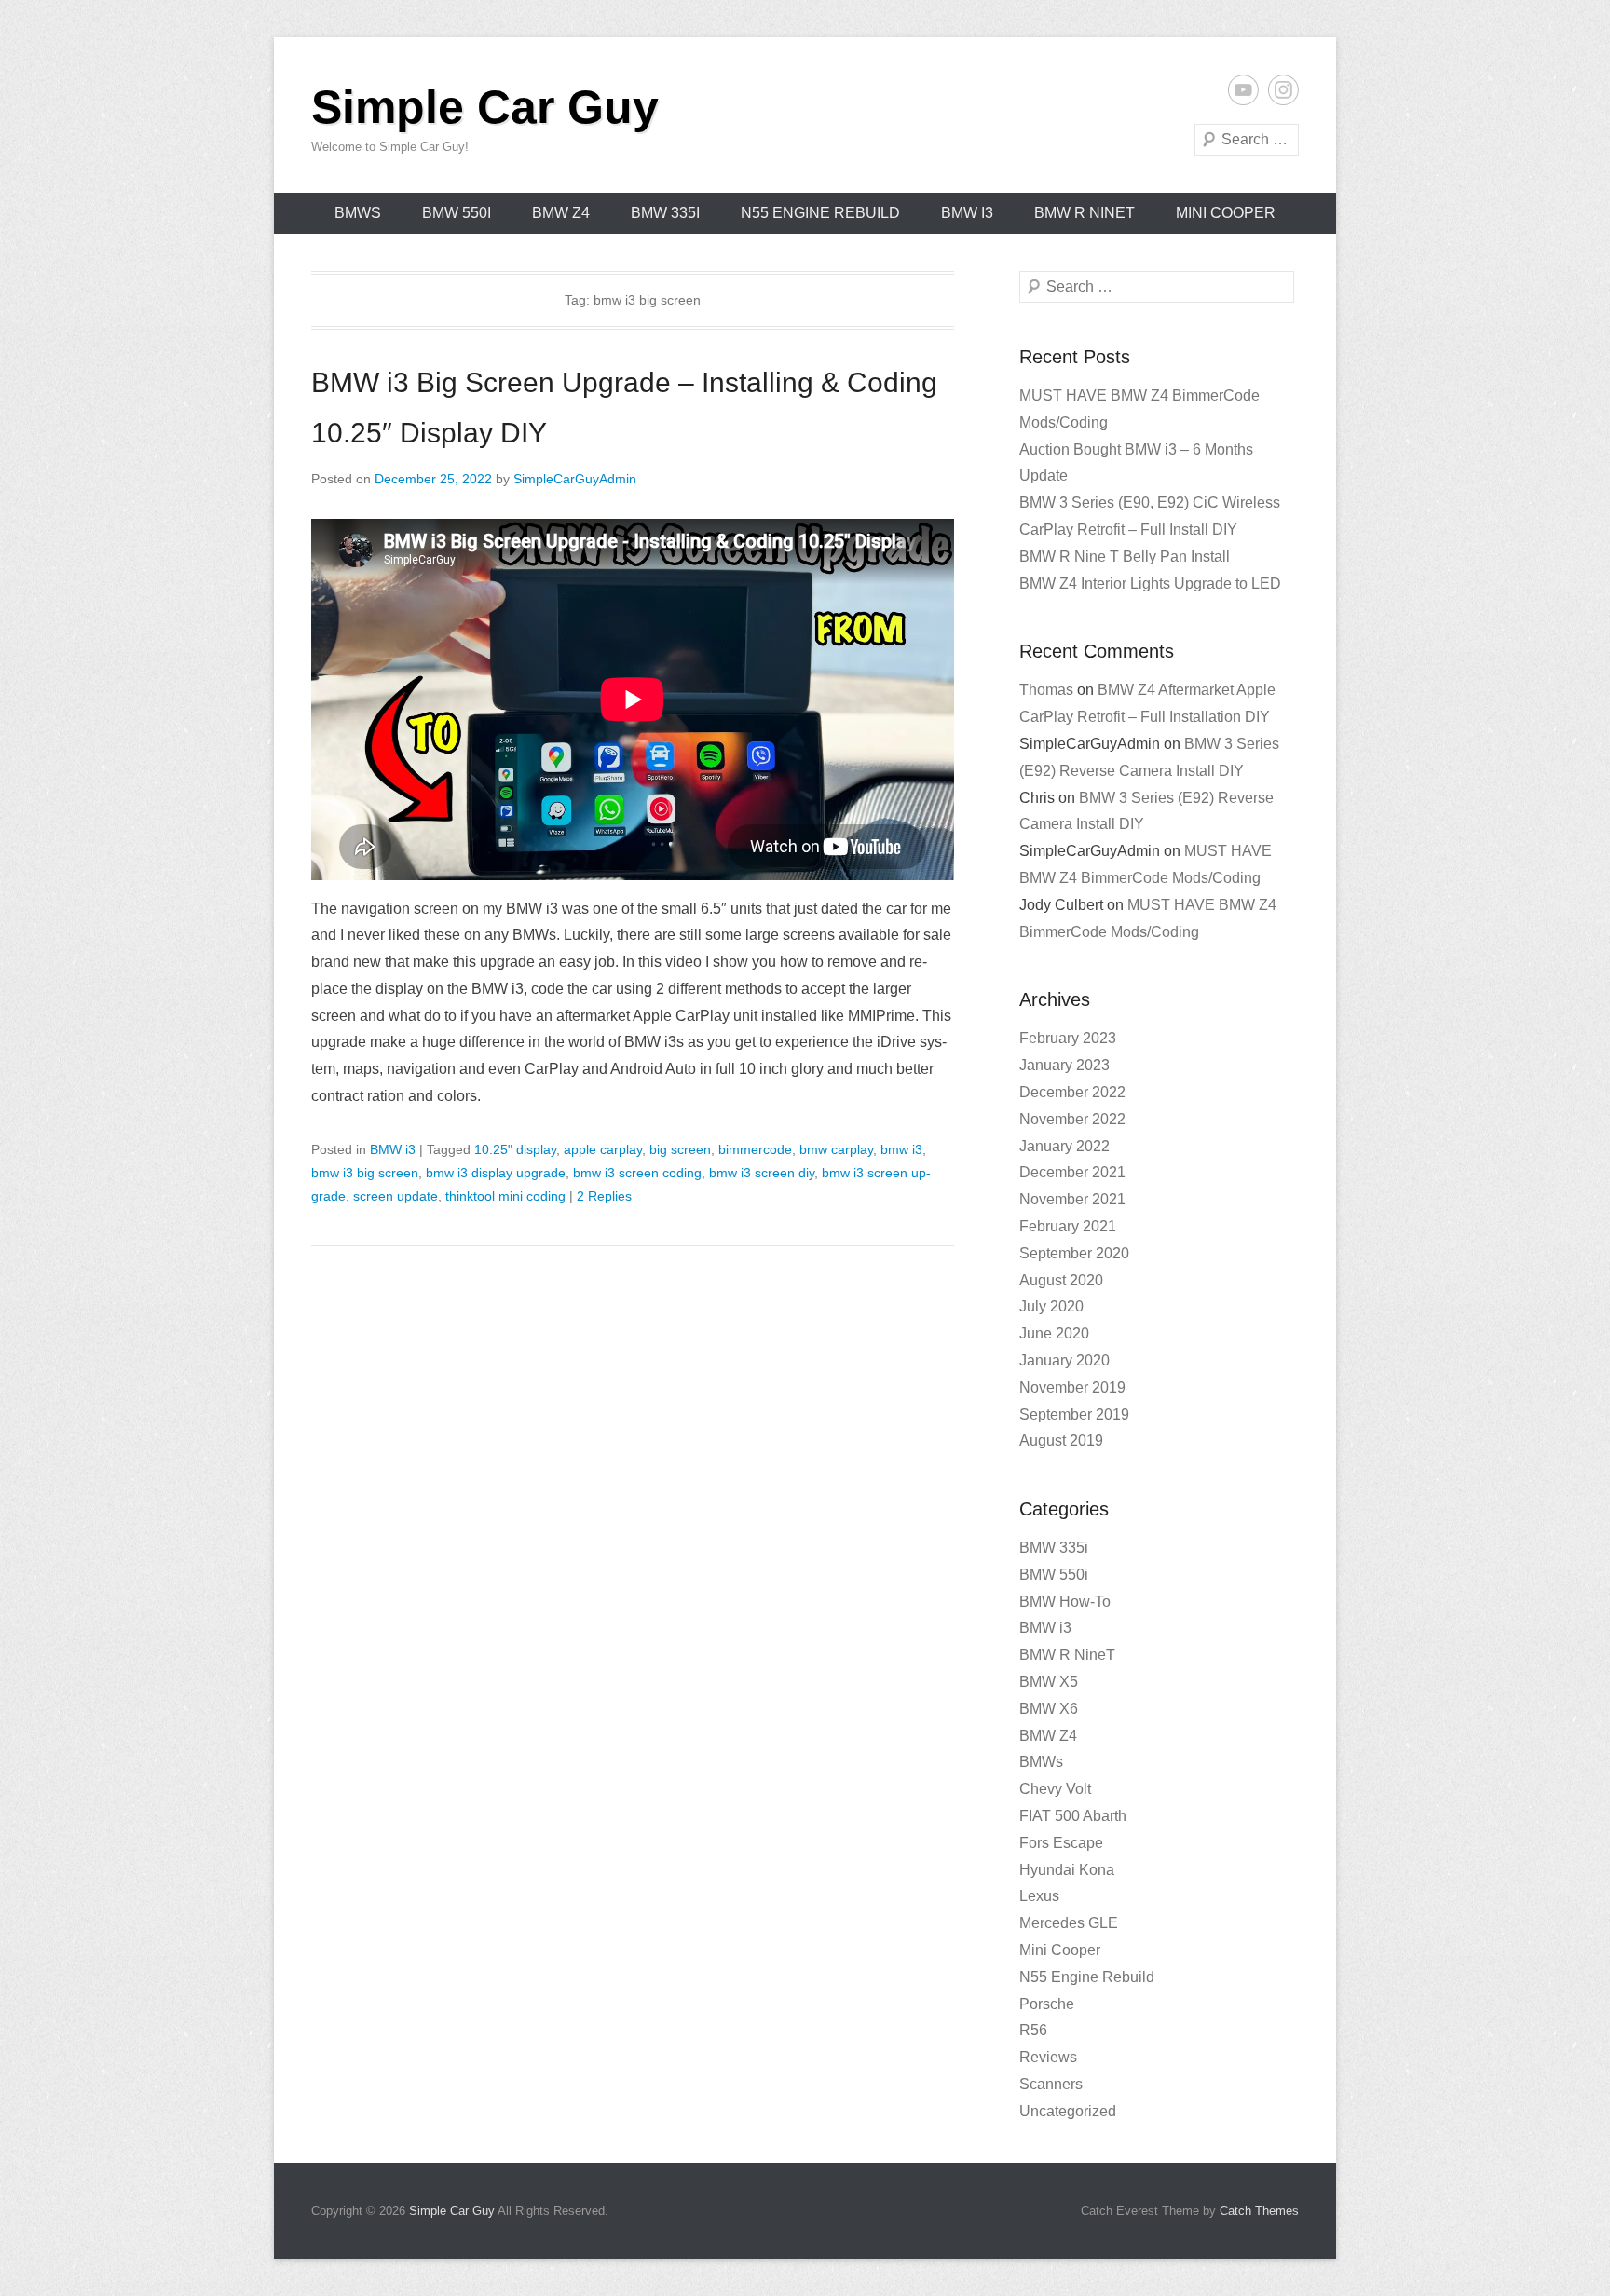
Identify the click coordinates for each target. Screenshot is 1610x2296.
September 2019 (1074, 1414)
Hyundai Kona (1067, 1870)
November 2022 (1072, 1119)
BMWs (358, 213)
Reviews (1048, 2057)
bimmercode (755, 1149)
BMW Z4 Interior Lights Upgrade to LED (1150, 584)
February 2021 (1068, 1226)
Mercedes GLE (1069, 1923)
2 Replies (604, 1196)
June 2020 (1054, 1333)
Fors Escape (1061, 1843)
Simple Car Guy (485, 107)
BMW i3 (967, 213)
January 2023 (1064, 1065)
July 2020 (1051, 1306)
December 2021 (1072, 1172)
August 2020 (1061, 1280)
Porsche (1047, 2004)
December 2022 (1072, 1092)
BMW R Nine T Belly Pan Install (1125, 557)
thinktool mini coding (505, 1196)
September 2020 (1074, 1253)
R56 (1033, 2030)
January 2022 (1064, 1146)
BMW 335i (665, 213)
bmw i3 (901, 1149)
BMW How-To (1065, 1602)
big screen (680, 1149)
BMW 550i (457, 213)
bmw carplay (836, 1149)
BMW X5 (1049, 1682)
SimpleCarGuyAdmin (575, 479)
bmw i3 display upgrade (496, 1173)
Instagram (1283, 90)
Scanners (1051, 2084)
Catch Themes (1259, 2211)
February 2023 (1068, 1038)
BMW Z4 (561, 213)
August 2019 (1061, 1440)
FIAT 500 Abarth (1073, 1816)
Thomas (1046, 690)
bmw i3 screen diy (762, 1173)
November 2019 (1072, 1387)
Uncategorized (1068, 2111)
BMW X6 (1049, 1709)
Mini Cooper (1226, 213)
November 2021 (1072, 1199)
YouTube (1243, 90)
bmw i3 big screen (365, 1173)
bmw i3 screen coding (637, 1173)
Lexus (1039, 1896)
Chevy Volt (1055, 1789)
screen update (396, 1196)
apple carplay (603, 1149)
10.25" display (515, 1149)
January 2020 (1064, 1360)
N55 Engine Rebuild (820, 213)
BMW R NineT (1085, 213)
